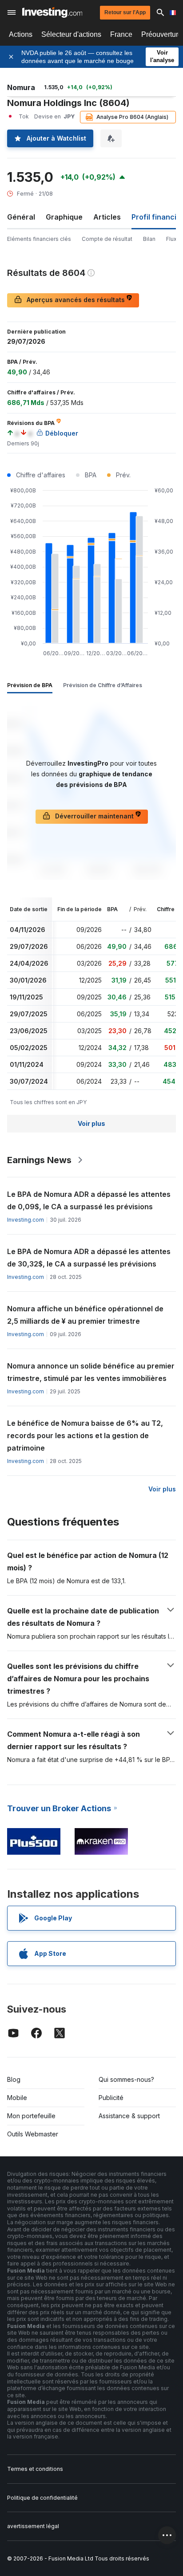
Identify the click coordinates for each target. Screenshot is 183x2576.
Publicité (111, 2098)
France (121, 34)
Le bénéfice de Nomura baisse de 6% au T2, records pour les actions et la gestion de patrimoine (85, 1435)
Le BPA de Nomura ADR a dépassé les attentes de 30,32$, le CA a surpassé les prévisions (89, 1258)
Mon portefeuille (31, 2116)
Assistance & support (129, 2116)
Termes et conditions (35, 2469)
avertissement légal (33, 2526)
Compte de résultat (107, 239)
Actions (21, 34)
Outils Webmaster (33, 2134)
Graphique (64, 217)
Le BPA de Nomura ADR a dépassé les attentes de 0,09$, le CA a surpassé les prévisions (89, 1200)
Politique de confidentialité (42, 2498)
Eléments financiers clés (39, 239)
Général (21, 217)
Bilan (149, 239)
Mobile (17, 2098)
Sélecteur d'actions (71, 34)
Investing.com (26, 1220)
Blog (14, 2079)
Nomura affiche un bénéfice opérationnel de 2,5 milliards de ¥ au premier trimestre (85, 1315)
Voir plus (91, 1123)
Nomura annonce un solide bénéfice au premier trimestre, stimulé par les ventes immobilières (91, 1372)
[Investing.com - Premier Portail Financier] (52, 12)
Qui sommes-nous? (126, 2079)
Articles (107, 217)
